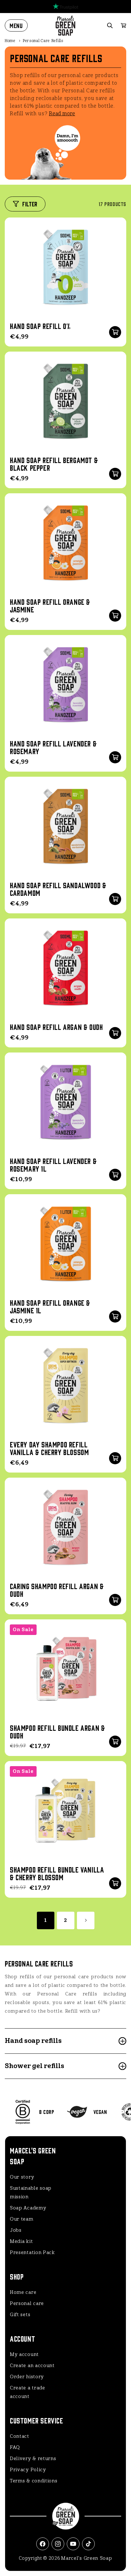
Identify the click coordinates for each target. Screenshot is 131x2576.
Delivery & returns (33, 2458)
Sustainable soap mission (31, 2192)
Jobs (16, 2230)
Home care (23, 2292)
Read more (62, 114)
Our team (22, 2219)
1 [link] (46, 1920)
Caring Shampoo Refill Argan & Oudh (57, 1590)
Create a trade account (28, 2392)
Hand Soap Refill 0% (40, 326)
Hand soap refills (33, 2041)
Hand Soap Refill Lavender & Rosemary (53, 747)
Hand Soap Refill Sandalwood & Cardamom (58, 889)
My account (24, 2354)
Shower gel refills (34, 2066)
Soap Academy (28, 2208)
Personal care (27, 2303)
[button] (16, 25)
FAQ (15, 2447)
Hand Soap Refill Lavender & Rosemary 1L (53, 1165)
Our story (22, 2177)
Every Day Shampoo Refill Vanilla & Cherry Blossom (49, 1448)
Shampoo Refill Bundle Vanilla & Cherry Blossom (57, 1873)
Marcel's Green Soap (86, 2558)
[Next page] (86, 1920)
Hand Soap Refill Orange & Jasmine (50, 605)
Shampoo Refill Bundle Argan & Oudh (57, 1731)
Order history (27, 2377)
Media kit (21, 2241)
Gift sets (20, 2315)
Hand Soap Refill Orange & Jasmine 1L (50, 1306)
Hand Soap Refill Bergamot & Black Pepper (54, 464)
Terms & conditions (34, 2481)
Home (10, 41)
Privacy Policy (28, 2470)
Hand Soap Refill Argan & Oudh (56, 1027)
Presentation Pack (32, 2252)
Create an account (32, 2365)
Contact (20, 2436)
